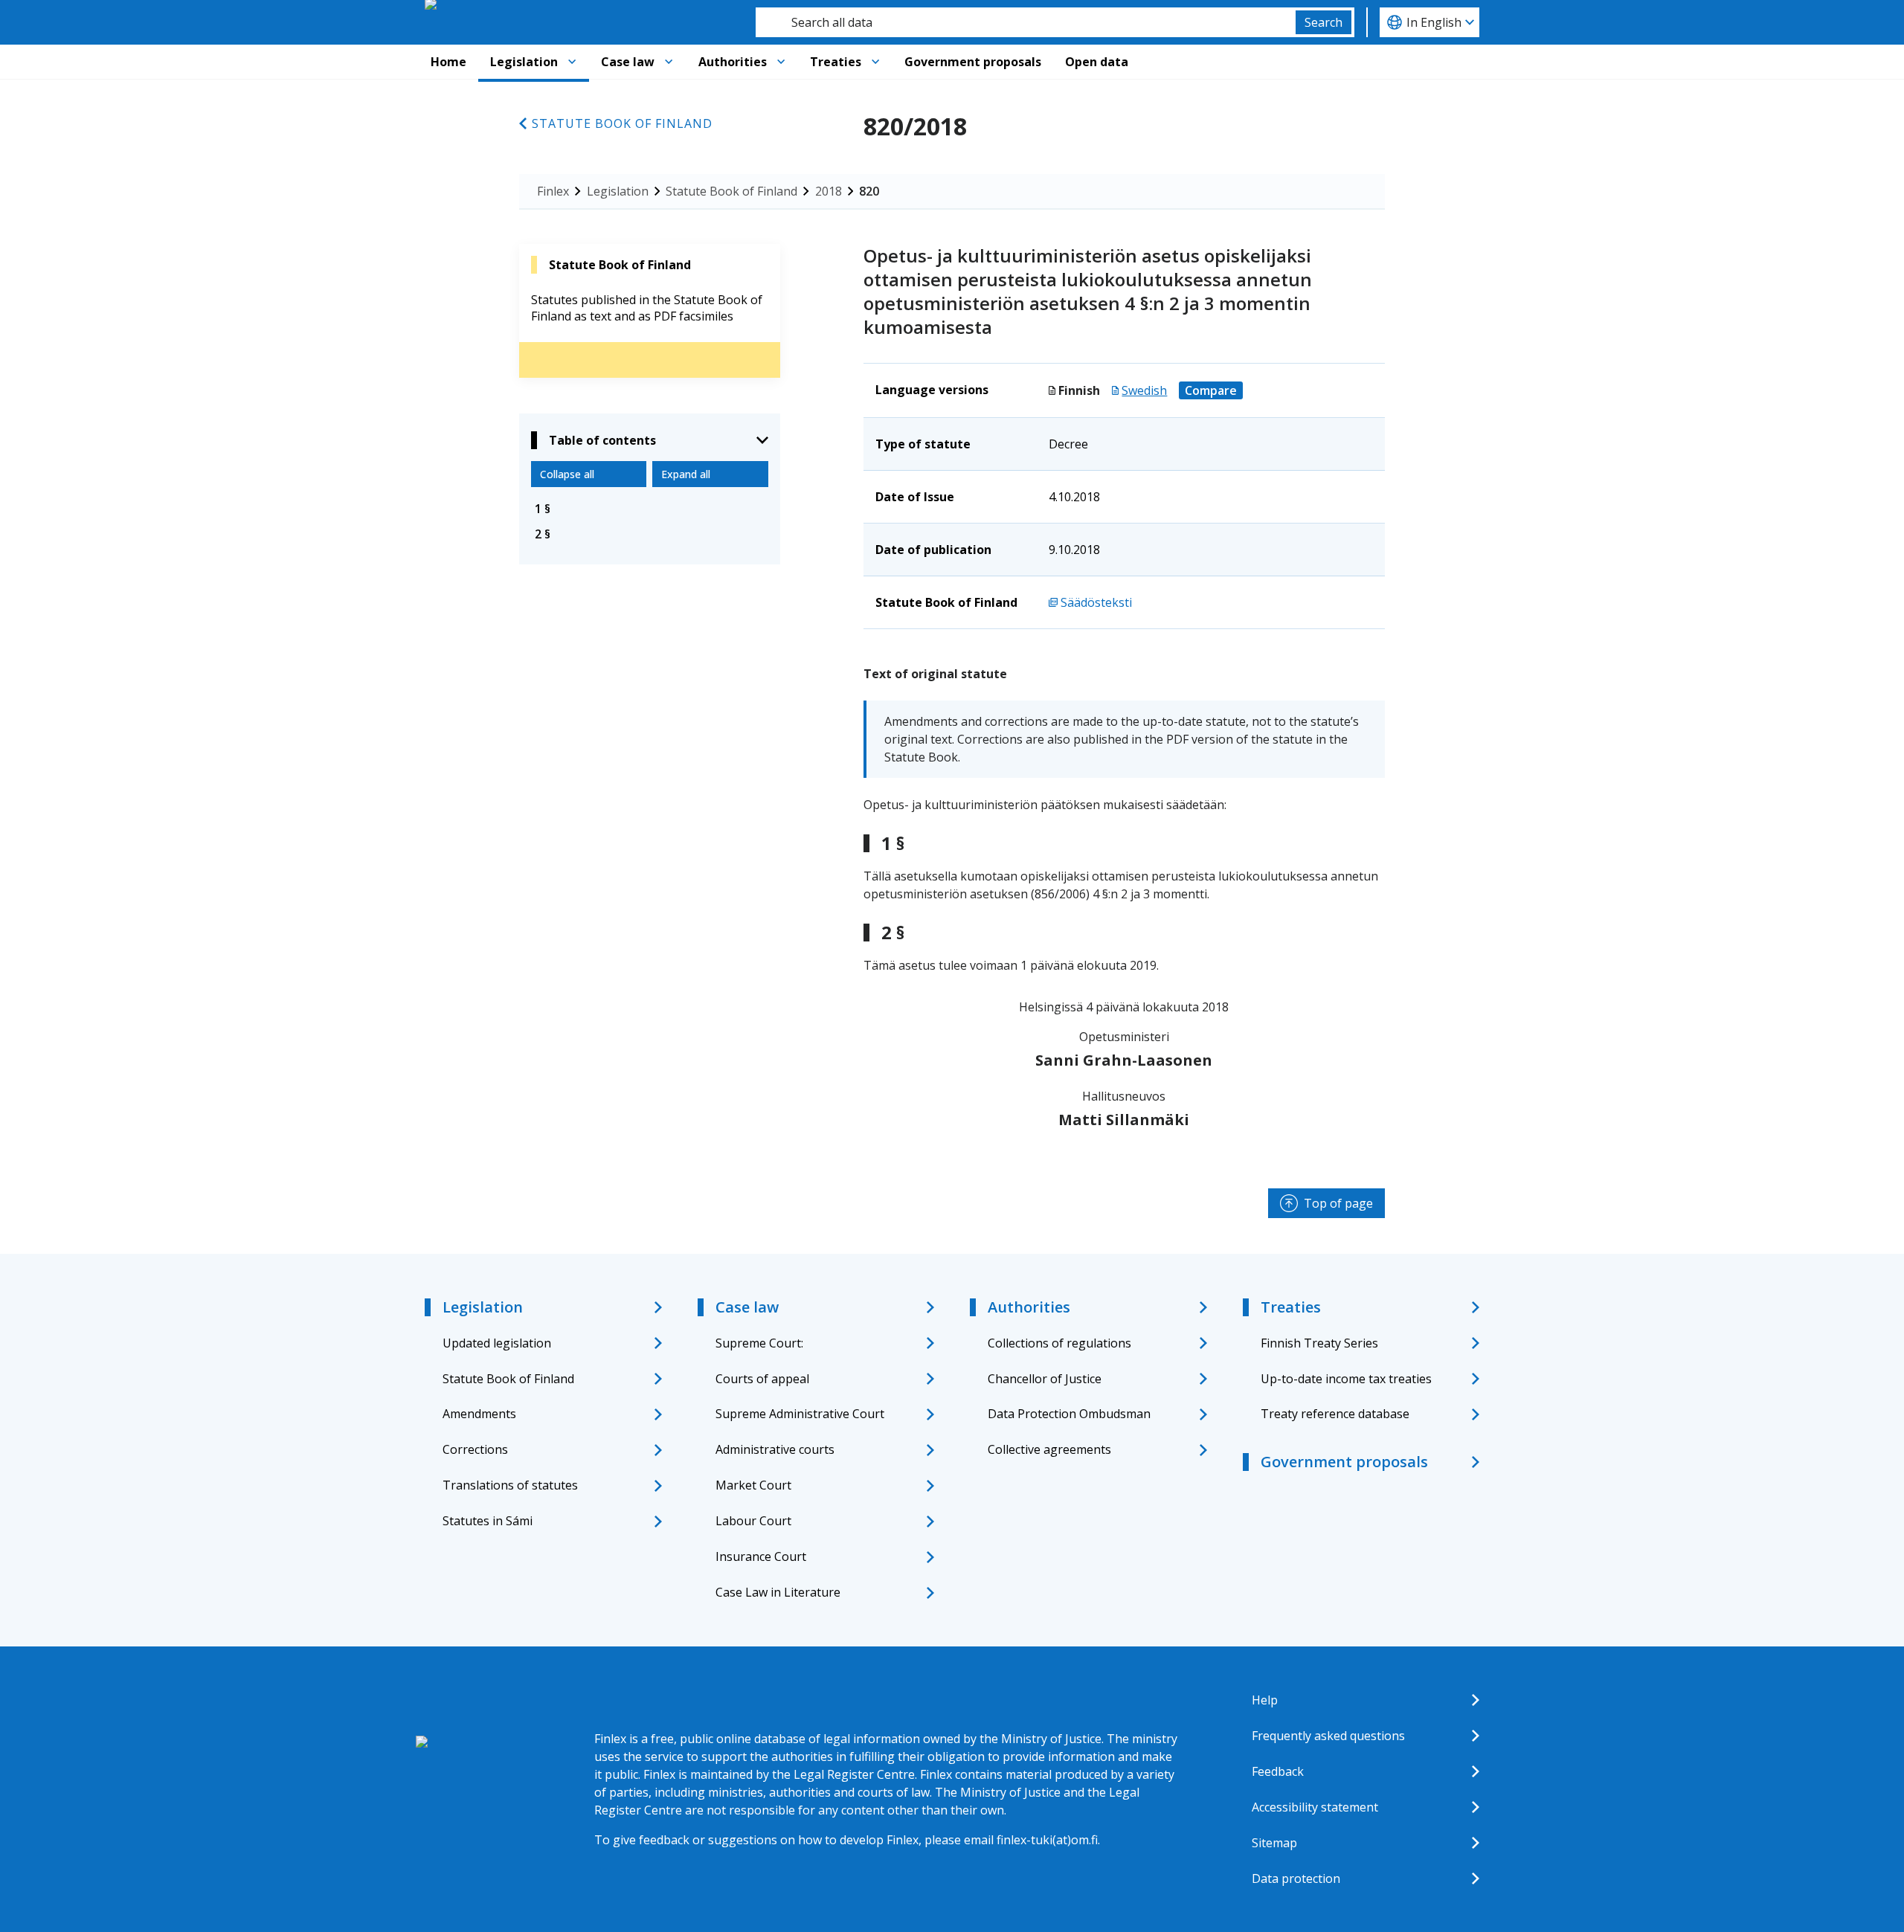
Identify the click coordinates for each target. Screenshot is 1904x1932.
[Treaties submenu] (875, 62)
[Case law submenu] (669, 62)
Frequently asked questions (1328, 1736)
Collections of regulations (1059, 1343)
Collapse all (567, 474)
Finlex (553, 191)
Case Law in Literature (778, 1592)
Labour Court (753, 1521)
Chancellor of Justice (1045, 1379)
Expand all (686, 474)
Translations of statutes (510, 1485)
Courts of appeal (762, 1379)
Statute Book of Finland (622, 123)
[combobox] (1026, 22)
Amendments (479, 1414)
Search (1324, 22)
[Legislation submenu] (572, 62)
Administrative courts (775, 1449)
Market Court (753, 1485)
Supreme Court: (759, 1343)
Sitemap (1274, 1843)
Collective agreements (1049, 1449)
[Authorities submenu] (781, 62)
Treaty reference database (1335, 1414)
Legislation (524, 62)
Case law (628, 62)
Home (448, 62)
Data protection (1296, 1878)
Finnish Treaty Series (1319, 1343)
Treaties (836, 62)
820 (869, 191)
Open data (1097, 62)
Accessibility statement (1315, 1807)
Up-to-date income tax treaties (1346, 1379)
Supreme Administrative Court (800, 1414)
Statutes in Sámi (488, 1521)
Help (1265, 1700)
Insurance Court (761, 1556)
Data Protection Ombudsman (1069, 1414)
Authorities (733, 62)
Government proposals (973, 62)
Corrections (475, 1449)
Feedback (1278, 1771)
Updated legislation (497, 1343)
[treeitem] (650, 509)
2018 (829, 191)
